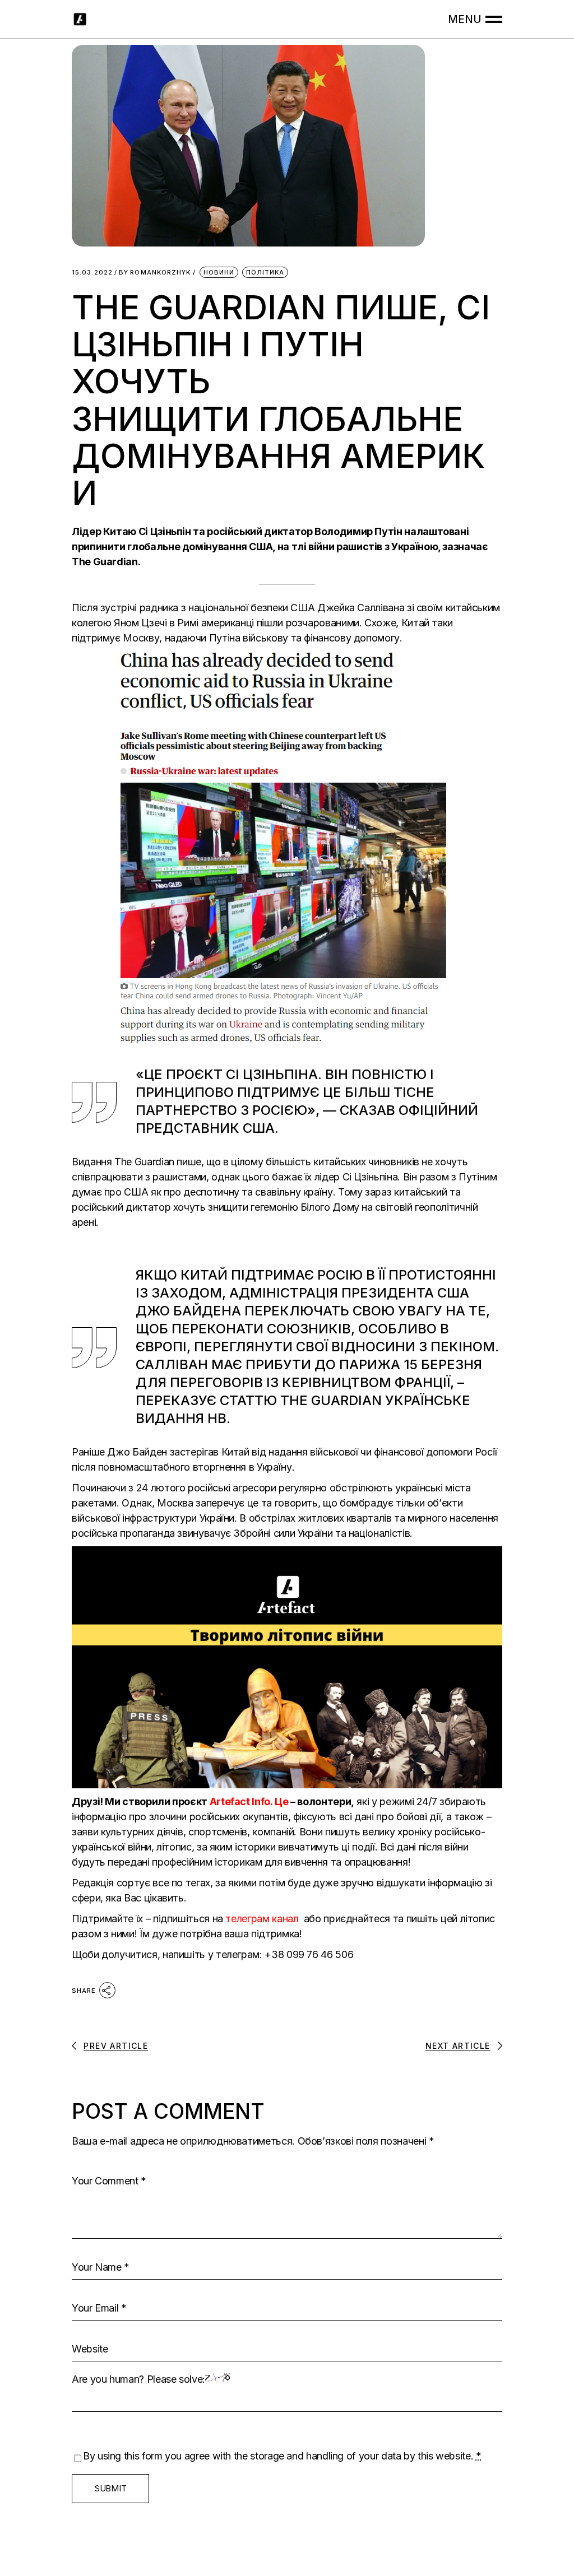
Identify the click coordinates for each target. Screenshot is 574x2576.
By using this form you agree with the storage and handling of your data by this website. (282, 2456)
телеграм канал (263, 1919)
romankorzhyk (155, 273)
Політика (265, 272)
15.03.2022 (92, 273)
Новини (219, 272)
